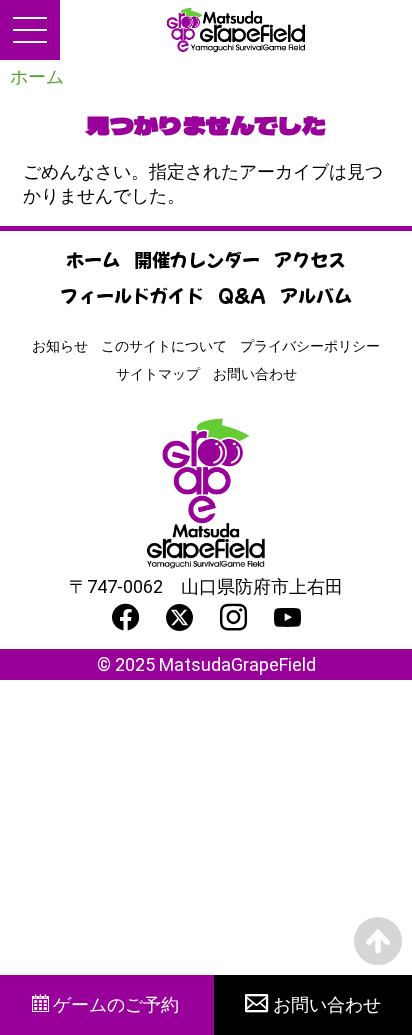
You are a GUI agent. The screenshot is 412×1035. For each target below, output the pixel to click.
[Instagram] (233, 617)
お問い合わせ (255, 374)
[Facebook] (125, 617)
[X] (179, 617)
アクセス (310, 259)
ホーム (37, 76)
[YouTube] (287, 617)
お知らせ (60, 346)
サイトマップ (158, 374)
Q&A (242, 295)
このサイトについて (164, 346)
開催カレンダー (197, 259)
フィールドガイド (132, 295)
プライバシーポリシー (310, 346)
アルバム (316, 295)
